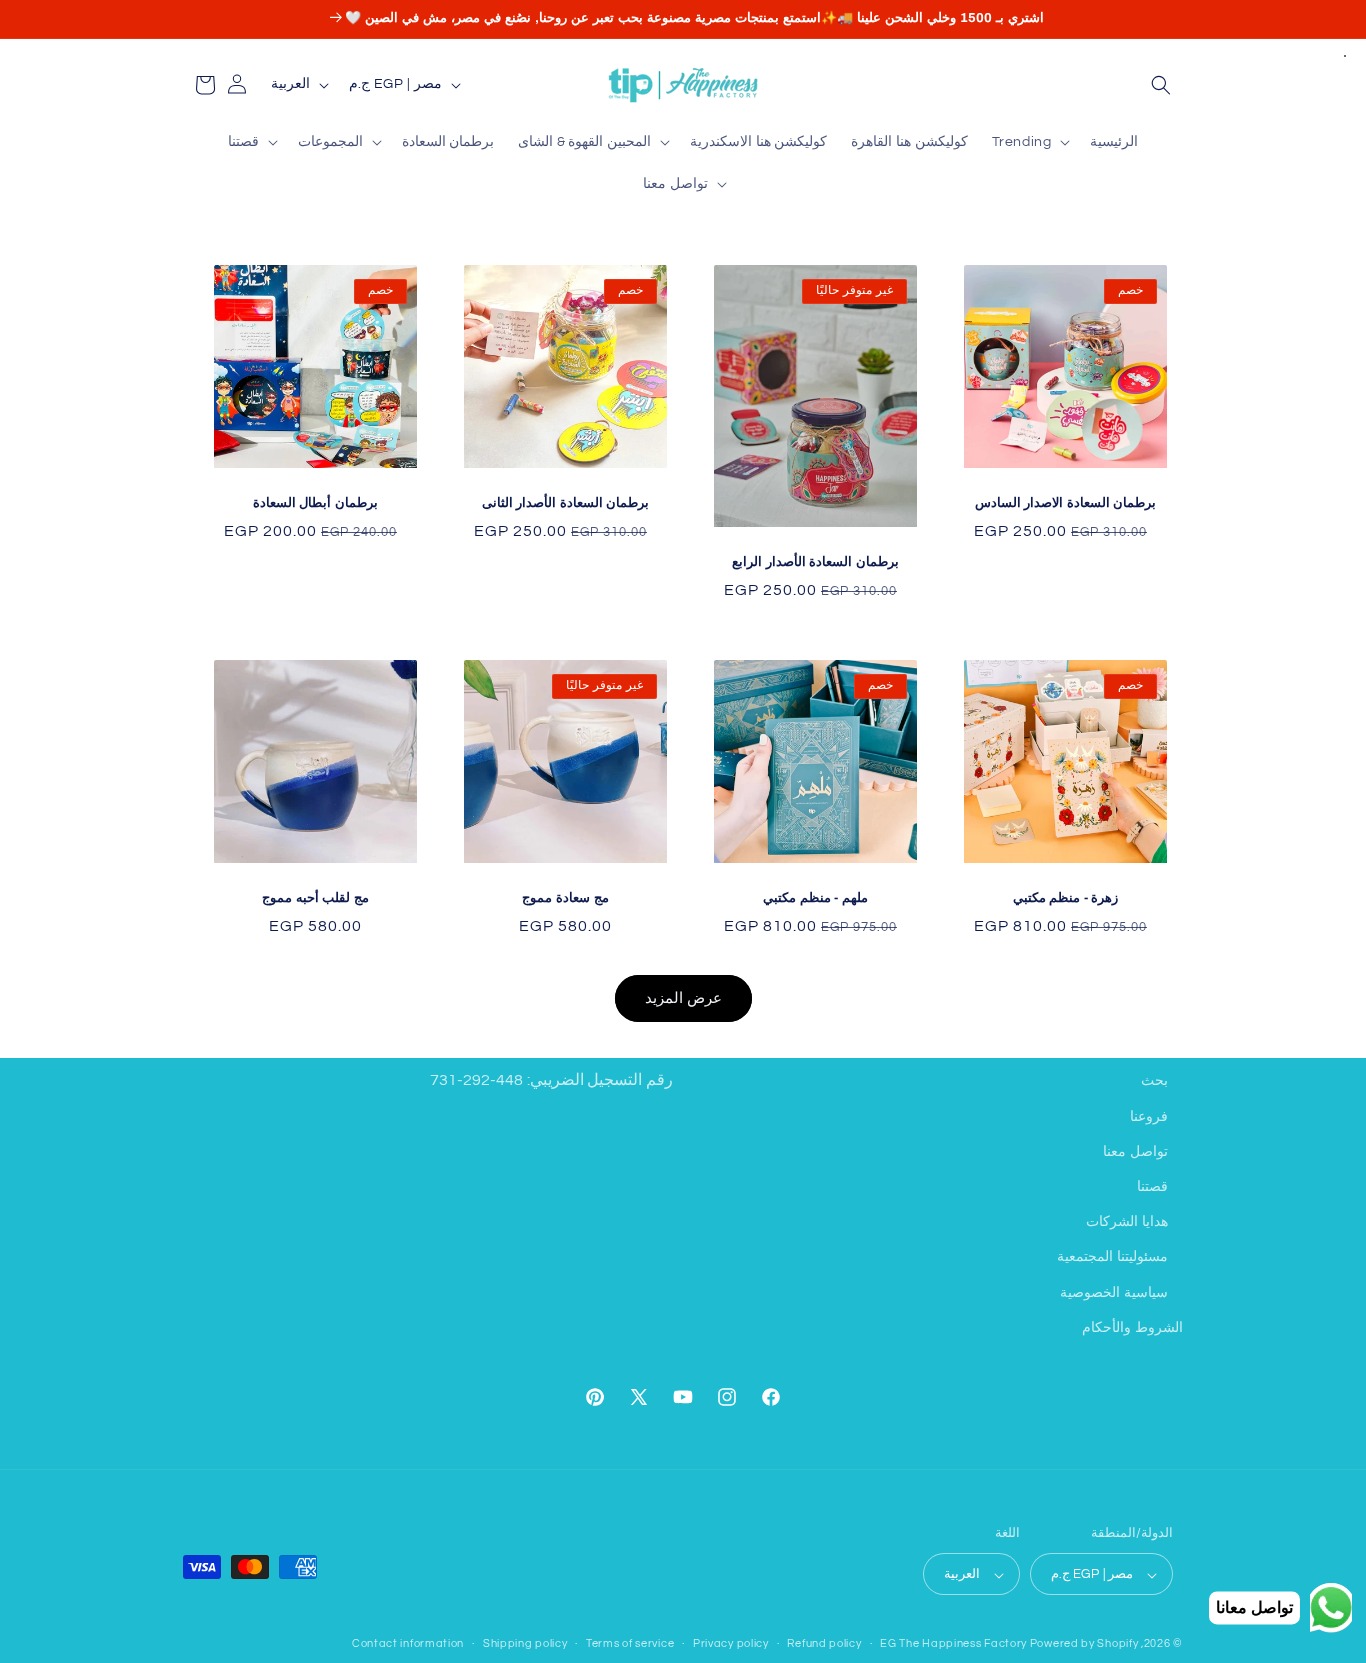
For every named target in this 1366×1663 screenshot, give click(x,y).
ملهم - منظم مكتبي (815, 898)
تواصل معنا (1135, 1151)
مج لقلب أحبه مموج (315, 898)
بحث (1154, 1081)
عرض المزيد (683, 997)
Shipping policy (525, 1643)
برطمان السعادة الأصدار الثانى (566, 503)
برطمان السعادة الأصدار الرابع (815, 562)
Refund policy (824, 1643)
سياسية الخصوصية (1114, 1292)
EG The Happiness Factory (955, 1644)
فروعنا (1149, 1116)
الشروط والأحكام (1132, 1327)
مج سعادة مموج (565, 898)
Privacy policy (731, 1643)
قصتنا (1152, 1186)
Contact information (408, 1643)
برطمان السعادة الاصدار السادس (1066, 503)
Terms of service (630, 1643)
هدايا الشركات (1127, 1221)
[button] (1161, 85)
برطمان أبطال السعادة (315, 503)
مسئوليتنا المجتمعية (1112, 1257)
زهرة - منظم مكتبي (1066, 898)
